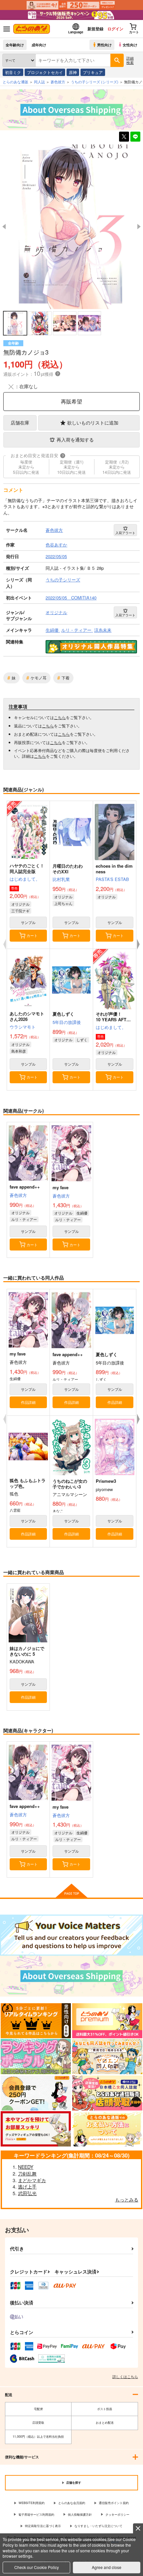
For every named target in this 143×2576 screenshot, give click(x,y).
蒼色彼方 (18, 1195)
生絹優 (82, 1213)
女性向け (130, 45)
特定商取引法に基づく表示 (43, 2526)
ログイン (115, 29)
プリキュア (93, 72)
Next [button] (139, 227)
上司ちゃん (63, 903)
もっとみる (127, 2199)
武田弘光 (27, 2193)
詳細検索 (130, 60)
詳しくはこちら (125, 2376)
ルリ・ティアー (24, 1219)
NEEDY (26, 2167)
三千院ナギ (20, 911)
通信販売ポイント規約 (114, 2503)
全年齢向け (15, 45)
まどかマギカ (32, 2180)
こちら (60, 717)
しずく (82, 1040)
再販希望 (71, 401)
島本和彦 (19, 1051)
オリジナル (20, 904)
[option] (71, 227)
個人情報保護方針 (80, 2515)
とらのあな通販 (15, 82)
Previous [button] (4, 227)
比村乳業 (61, 879)
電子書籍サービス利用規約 (36, 2515)
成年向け (39, 45)
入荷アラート (125, 533)
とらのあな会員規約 (72, 2503)
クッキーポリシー (117, 2515)
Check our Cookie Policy (37, 2567)
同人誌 (39, 82)
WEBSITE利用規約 (32, 2503)
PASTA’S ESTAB (112, 879)
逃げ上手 (27, 2186)
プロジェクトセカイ (45, 72)
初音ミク (13, 72)
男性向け (104, 45)
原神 (73, 72)
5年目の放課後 (67, 1022)
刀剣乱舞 (27, 2173)
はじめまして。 (25, 879)
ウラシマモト (23, 1027)
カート (32, 935)
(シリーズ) (95, 82)
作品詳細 (28, 1402)
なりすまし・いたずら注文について (98, 2526)
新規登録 (95, 29)
